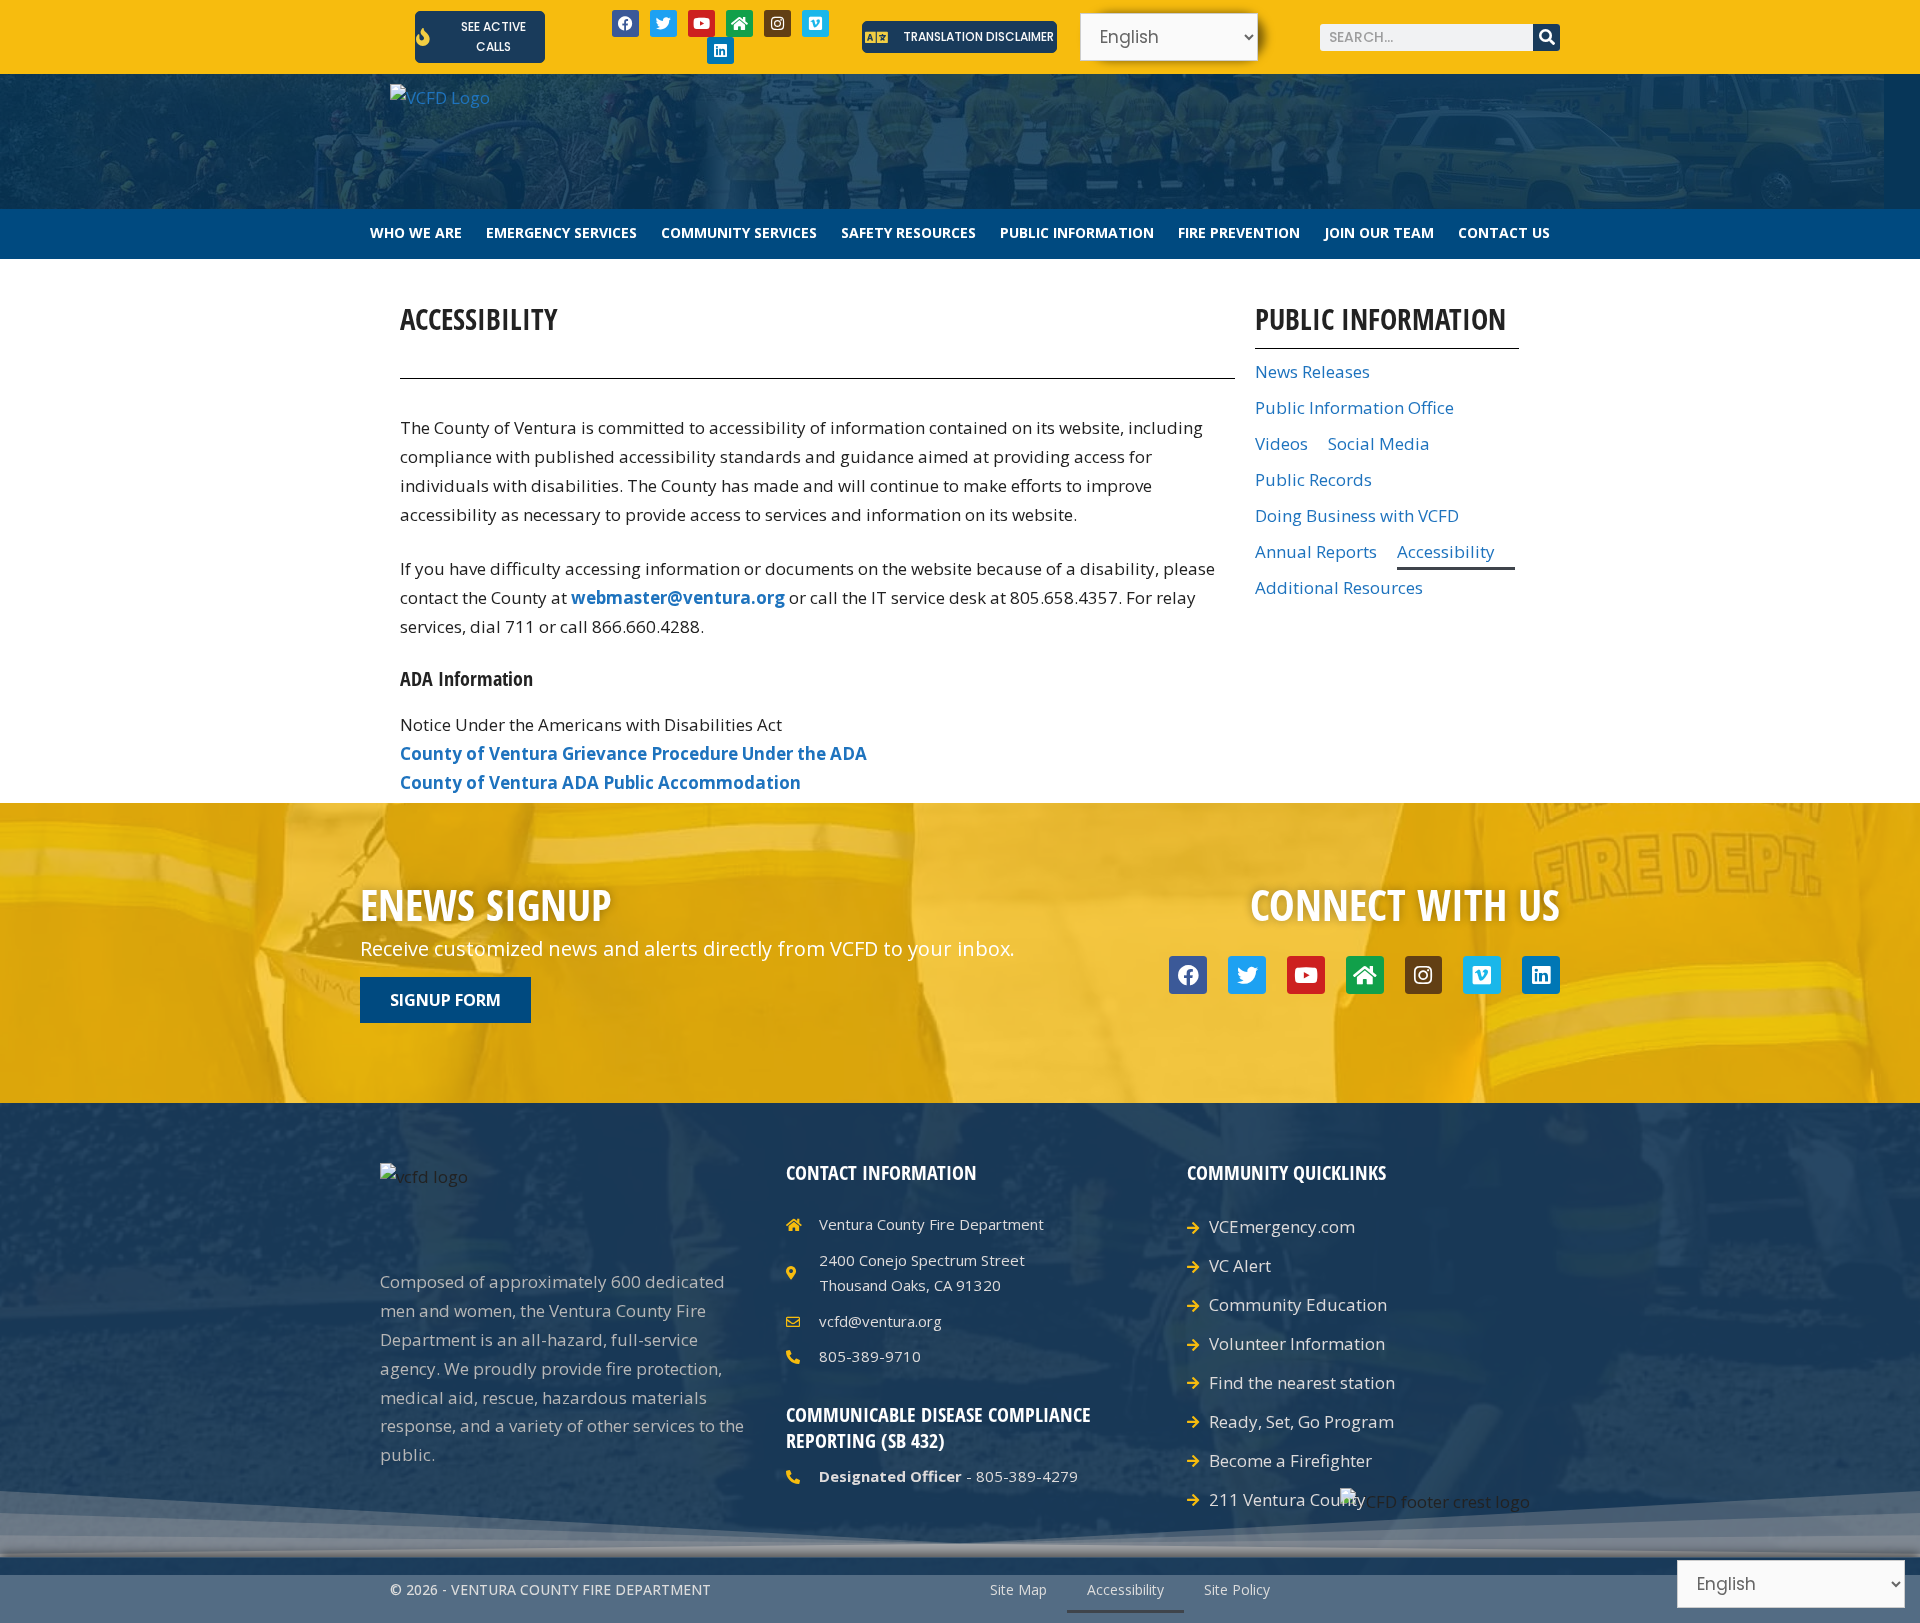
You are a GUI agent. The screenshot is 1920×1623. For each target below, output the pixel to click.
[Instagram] (777, 23)
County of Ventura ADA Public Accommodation (600, 782)
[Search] (1546, 37)
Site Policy (1237, 1589)
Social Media (1379, 443)
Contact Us (1504, 232)
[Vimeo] (815, 23)
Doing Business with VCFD (1357, 515)
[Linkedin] (720, 50)
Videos (1281, 443)
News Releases (1312, 371)
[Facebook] (625, 23)
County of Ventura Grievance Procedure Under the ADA (633, 753)
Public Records (1313, 479)
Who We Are (416, 232)
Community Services (739, 232)
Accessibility (1446, 551)
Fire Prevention (1239, 232)
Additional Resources (1339, 587)
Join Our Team (1379, 232)
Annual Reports (1316, 551)
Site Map (1018, 1589)
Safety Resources (908, 232)
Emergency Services (561, 232)
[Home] (739, 23)
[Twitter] (663, 23)
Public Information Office (1354, 407)
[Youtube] (701, 23)
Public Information (1077, 232)
